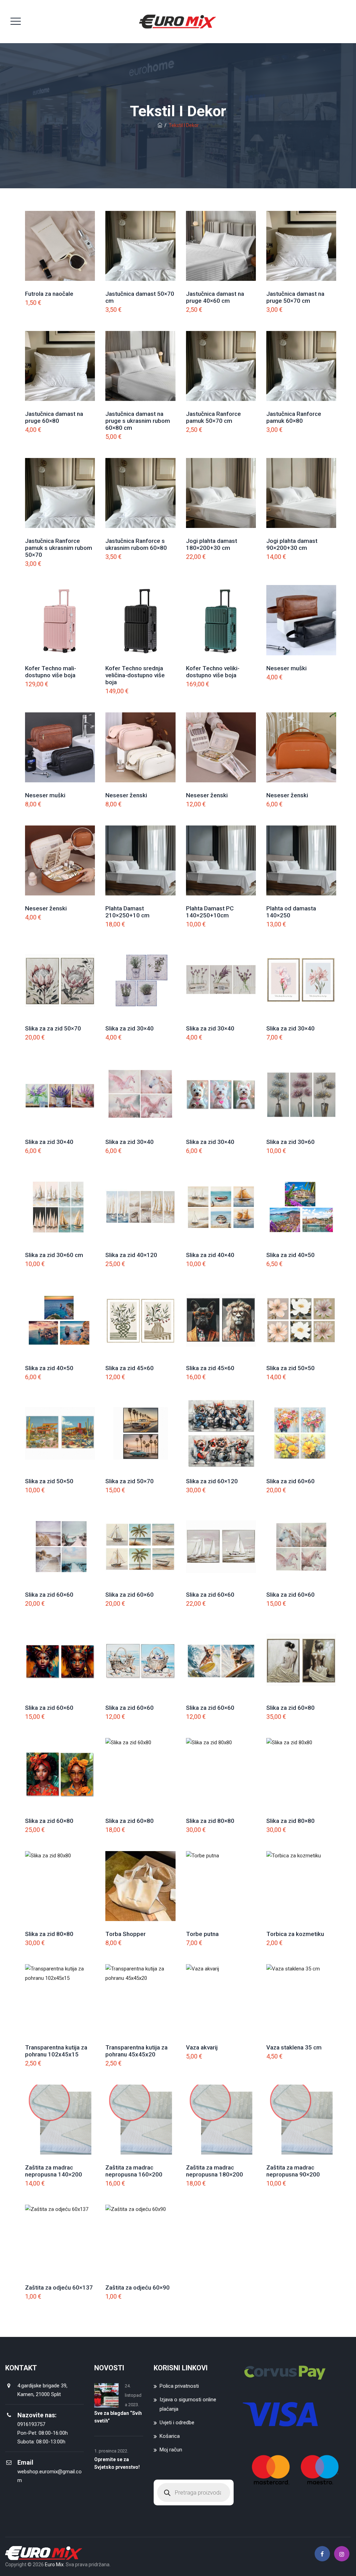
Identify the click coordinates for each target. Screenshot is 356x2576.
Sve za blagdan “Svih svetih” (118, 2417)
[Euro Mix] (177, 22)
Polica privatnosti (179, 2386)
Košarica (170, 2436)
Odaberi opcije (60, 630)
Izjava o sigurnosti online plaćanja (188, 2404)
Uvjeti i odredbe (177, 2423)
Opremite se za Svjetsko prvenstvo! (117, 2463)
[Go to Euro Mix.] (160, 125)
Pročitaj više (301, 1104)
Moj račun (171, 2450)
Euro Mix (54, 2565)
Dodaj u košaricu (60, 256)
